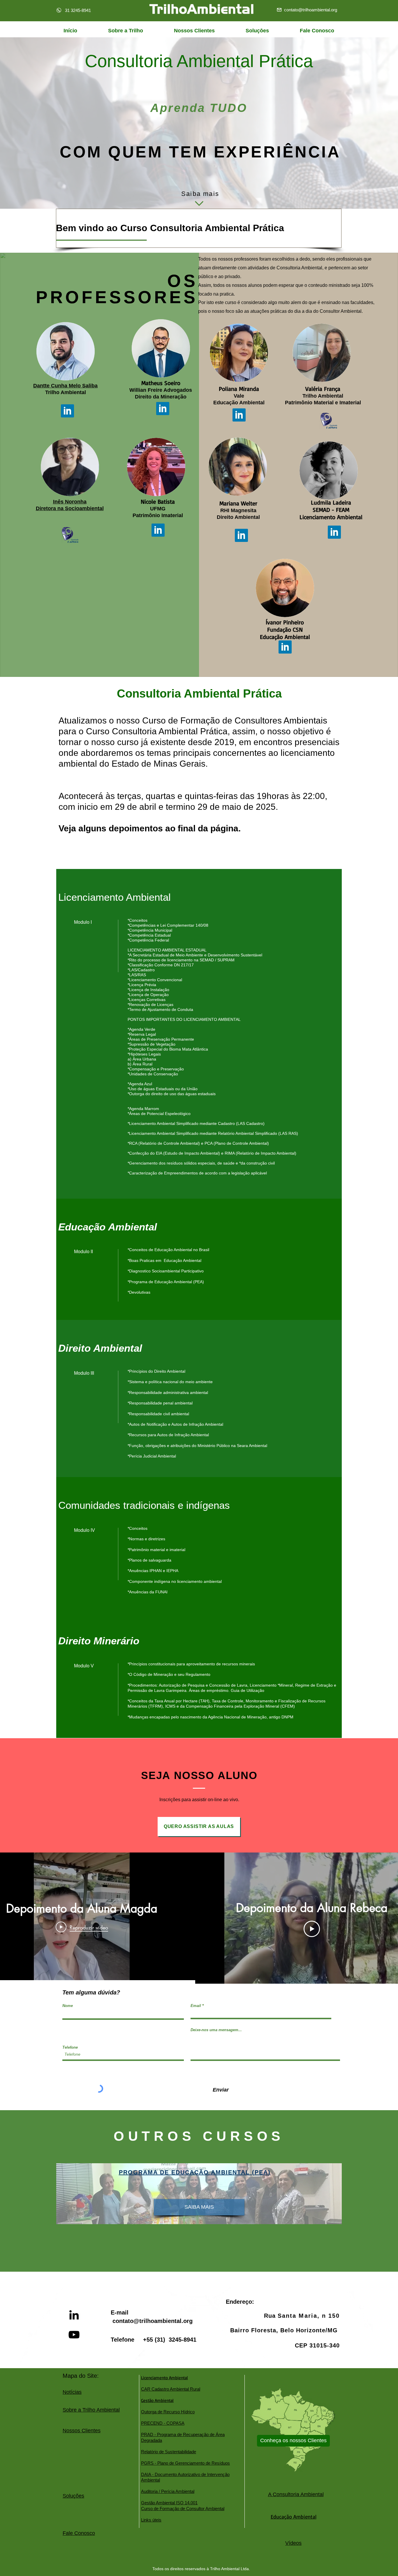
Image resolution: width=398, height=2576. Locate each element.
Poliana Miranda (239, 389)
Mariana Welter (238, 503)
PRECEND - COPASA (163, 2423)
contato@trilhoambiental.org (153, 2321)
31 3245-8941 (78, 10)
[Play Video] (312, 1929)
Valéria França (323, 389)
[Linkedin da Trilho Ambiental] (74, 2315)
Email (196, 2006)
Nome (68, 2006)
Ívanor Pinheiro (285, 622)
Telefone (70, 2047)
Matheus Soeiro (161, 383)
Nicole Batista (158, 502)
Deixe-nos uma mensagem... (216, 2030)
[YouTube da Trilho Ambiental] (74, 2335)
